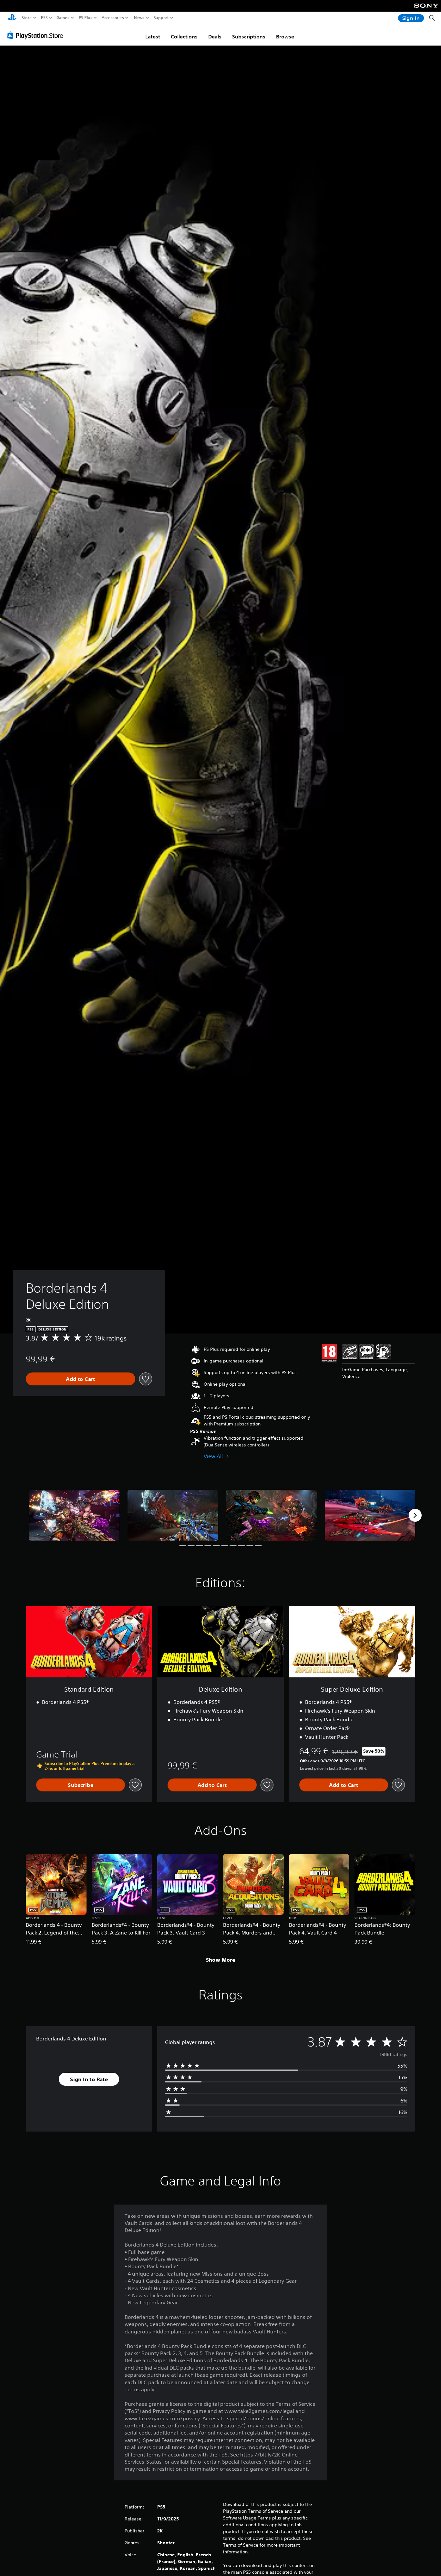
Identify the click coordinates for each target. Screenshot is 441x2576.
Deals (215, 37)
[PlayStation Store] (37, 35)
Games (63, 18)
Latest (153, 37)
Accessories (113, 18)
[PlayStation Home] (12, 18)
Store (27, 18)
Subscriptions (249, 37)
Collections (184, 37)
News (139, 18)
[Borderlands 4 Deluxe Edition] (74, 1515)
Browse (285, 37)
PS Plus (86, 18)
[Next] (415, 1515)
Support (161, 18)
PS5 (44, 18)
